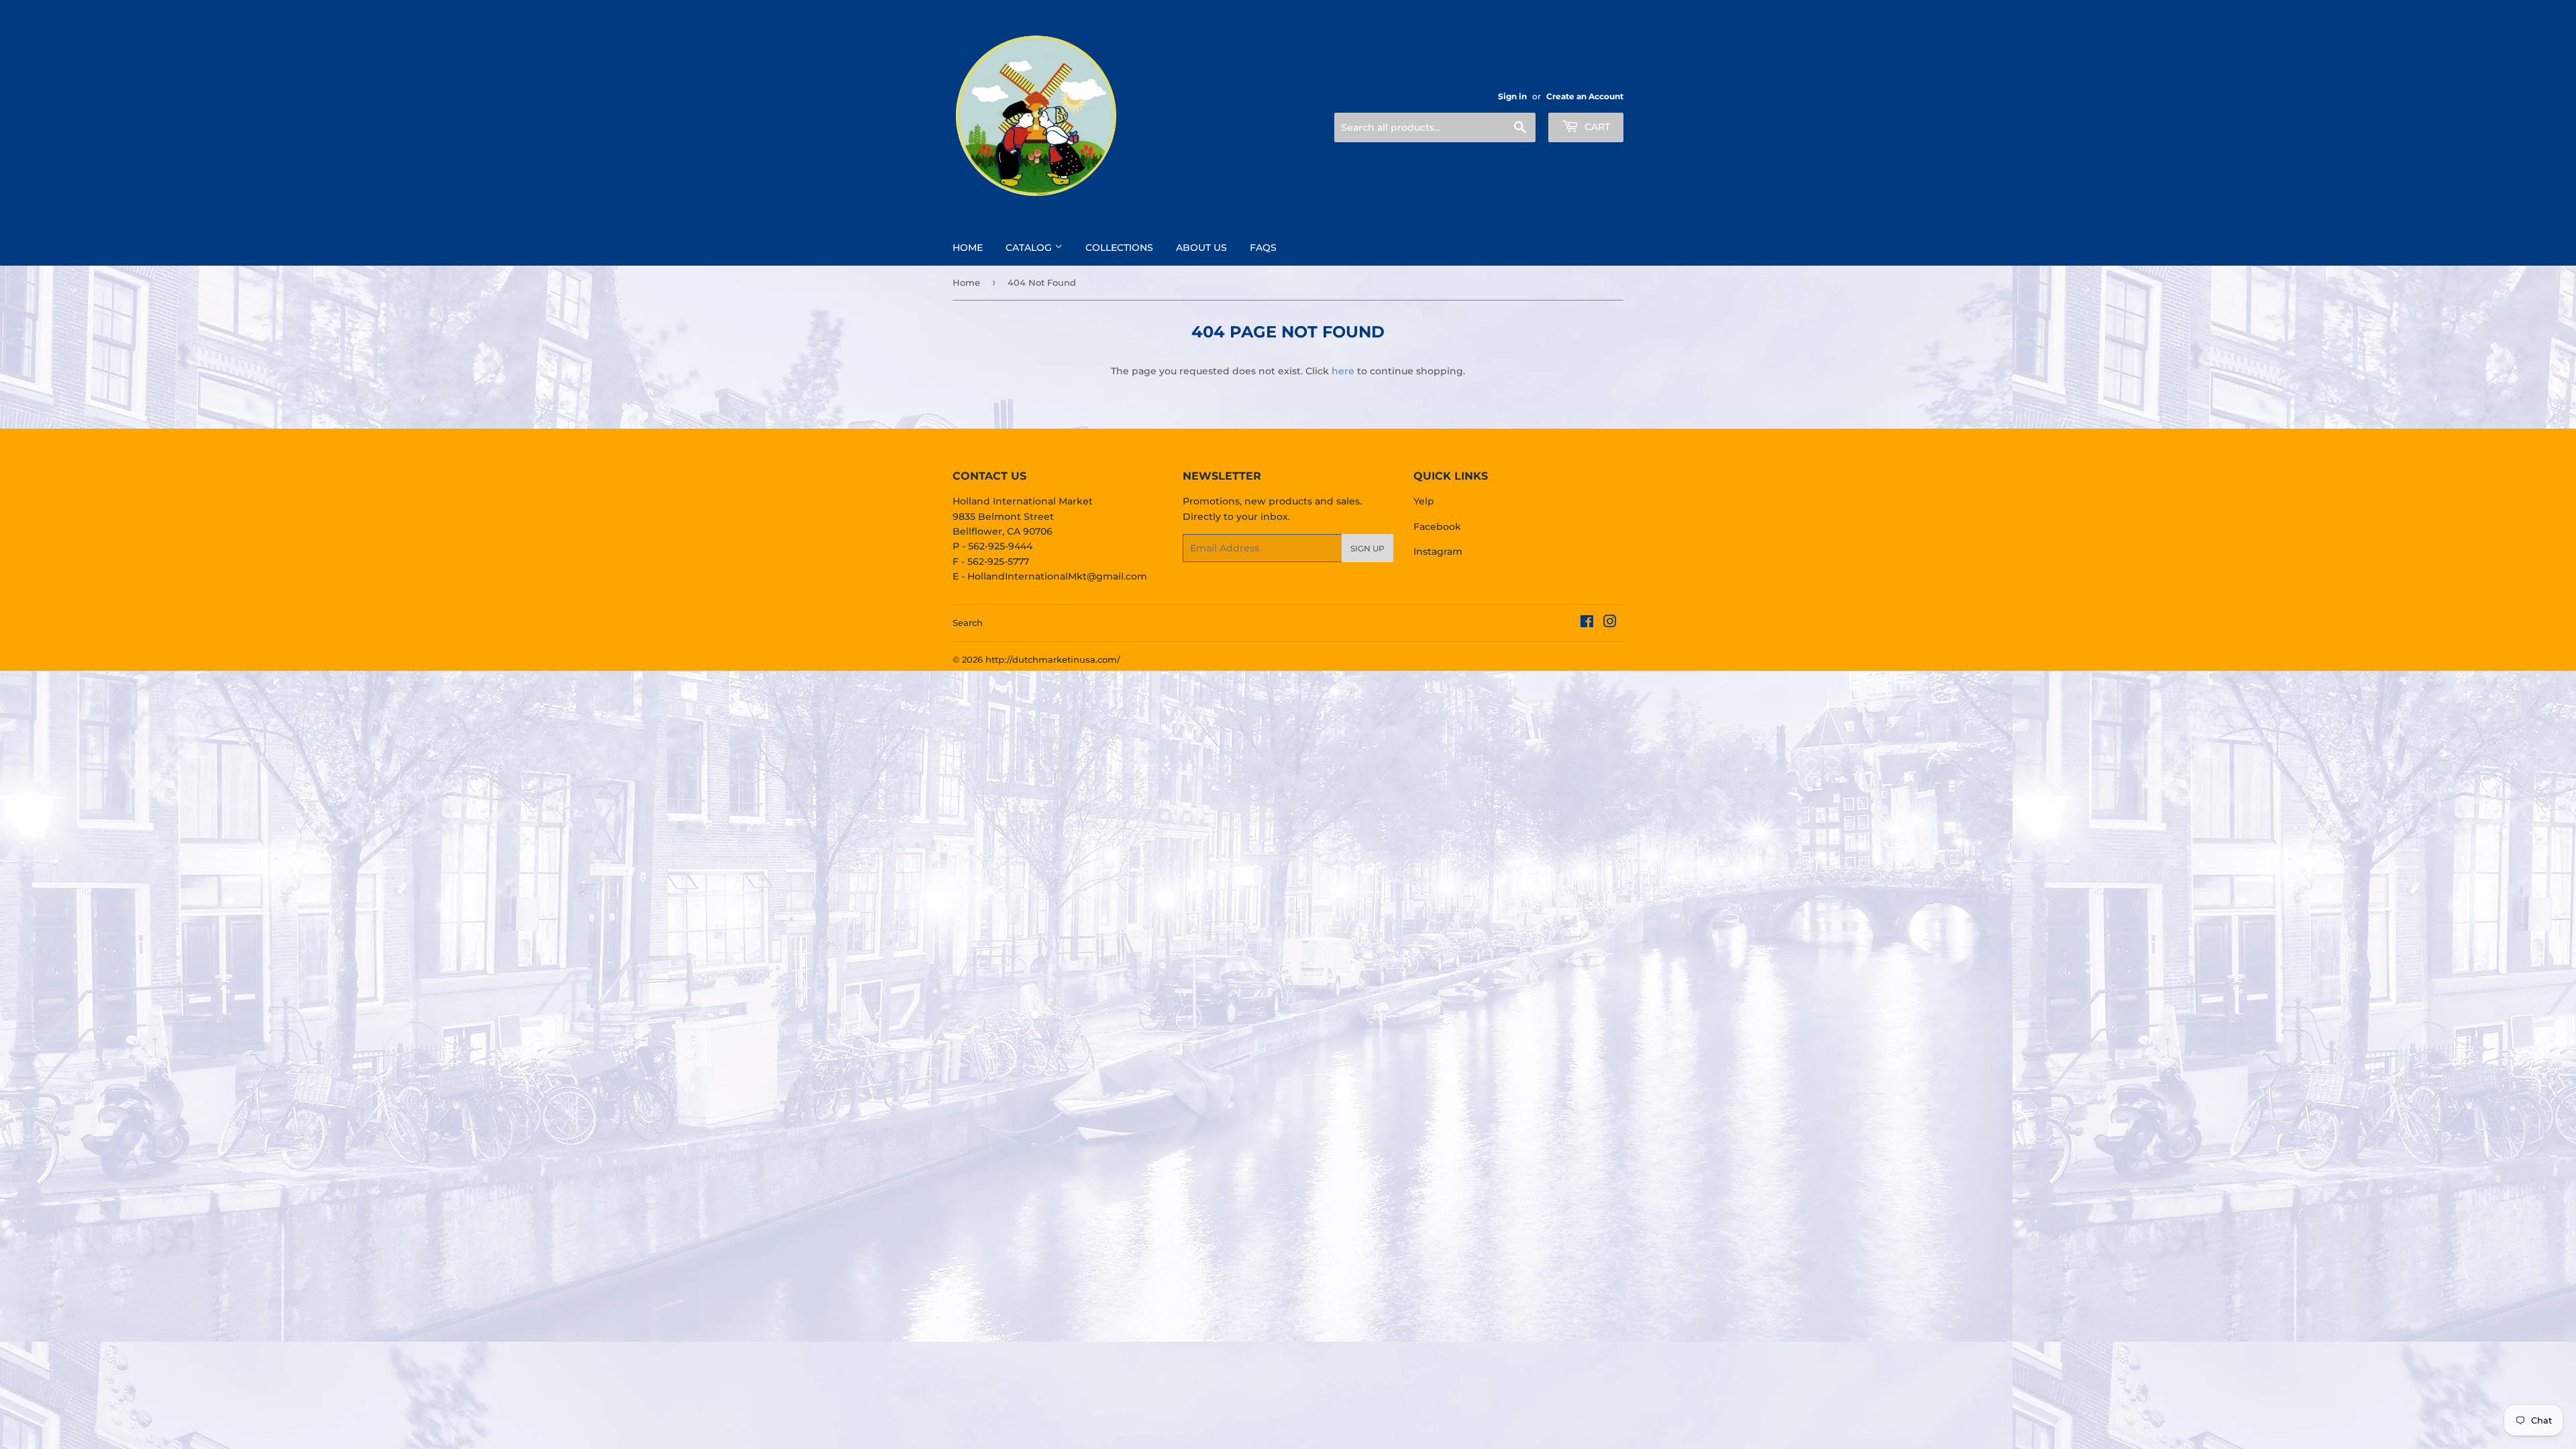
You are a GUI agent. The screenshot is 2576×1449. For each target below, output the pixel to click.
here (1343, 371)
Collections (1119, 248)
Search (968, 623)
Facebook (1437, 527)
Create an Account (1585, 96)
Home (968, 248)
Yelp (1424, 501)
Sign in (1512, 96)
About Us (1201, 248)
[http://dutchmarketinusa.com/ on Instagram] (1610, 623)
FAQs (1263, 248)
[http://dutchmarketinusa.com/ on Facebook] (1587, 623)
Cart (1596, 127)
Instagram (1438, 551)
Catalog (1030, 248)
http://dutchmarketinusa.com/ (1053, 659)
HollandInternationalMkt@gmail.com (1057, 576)
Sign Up (1367, 548)
